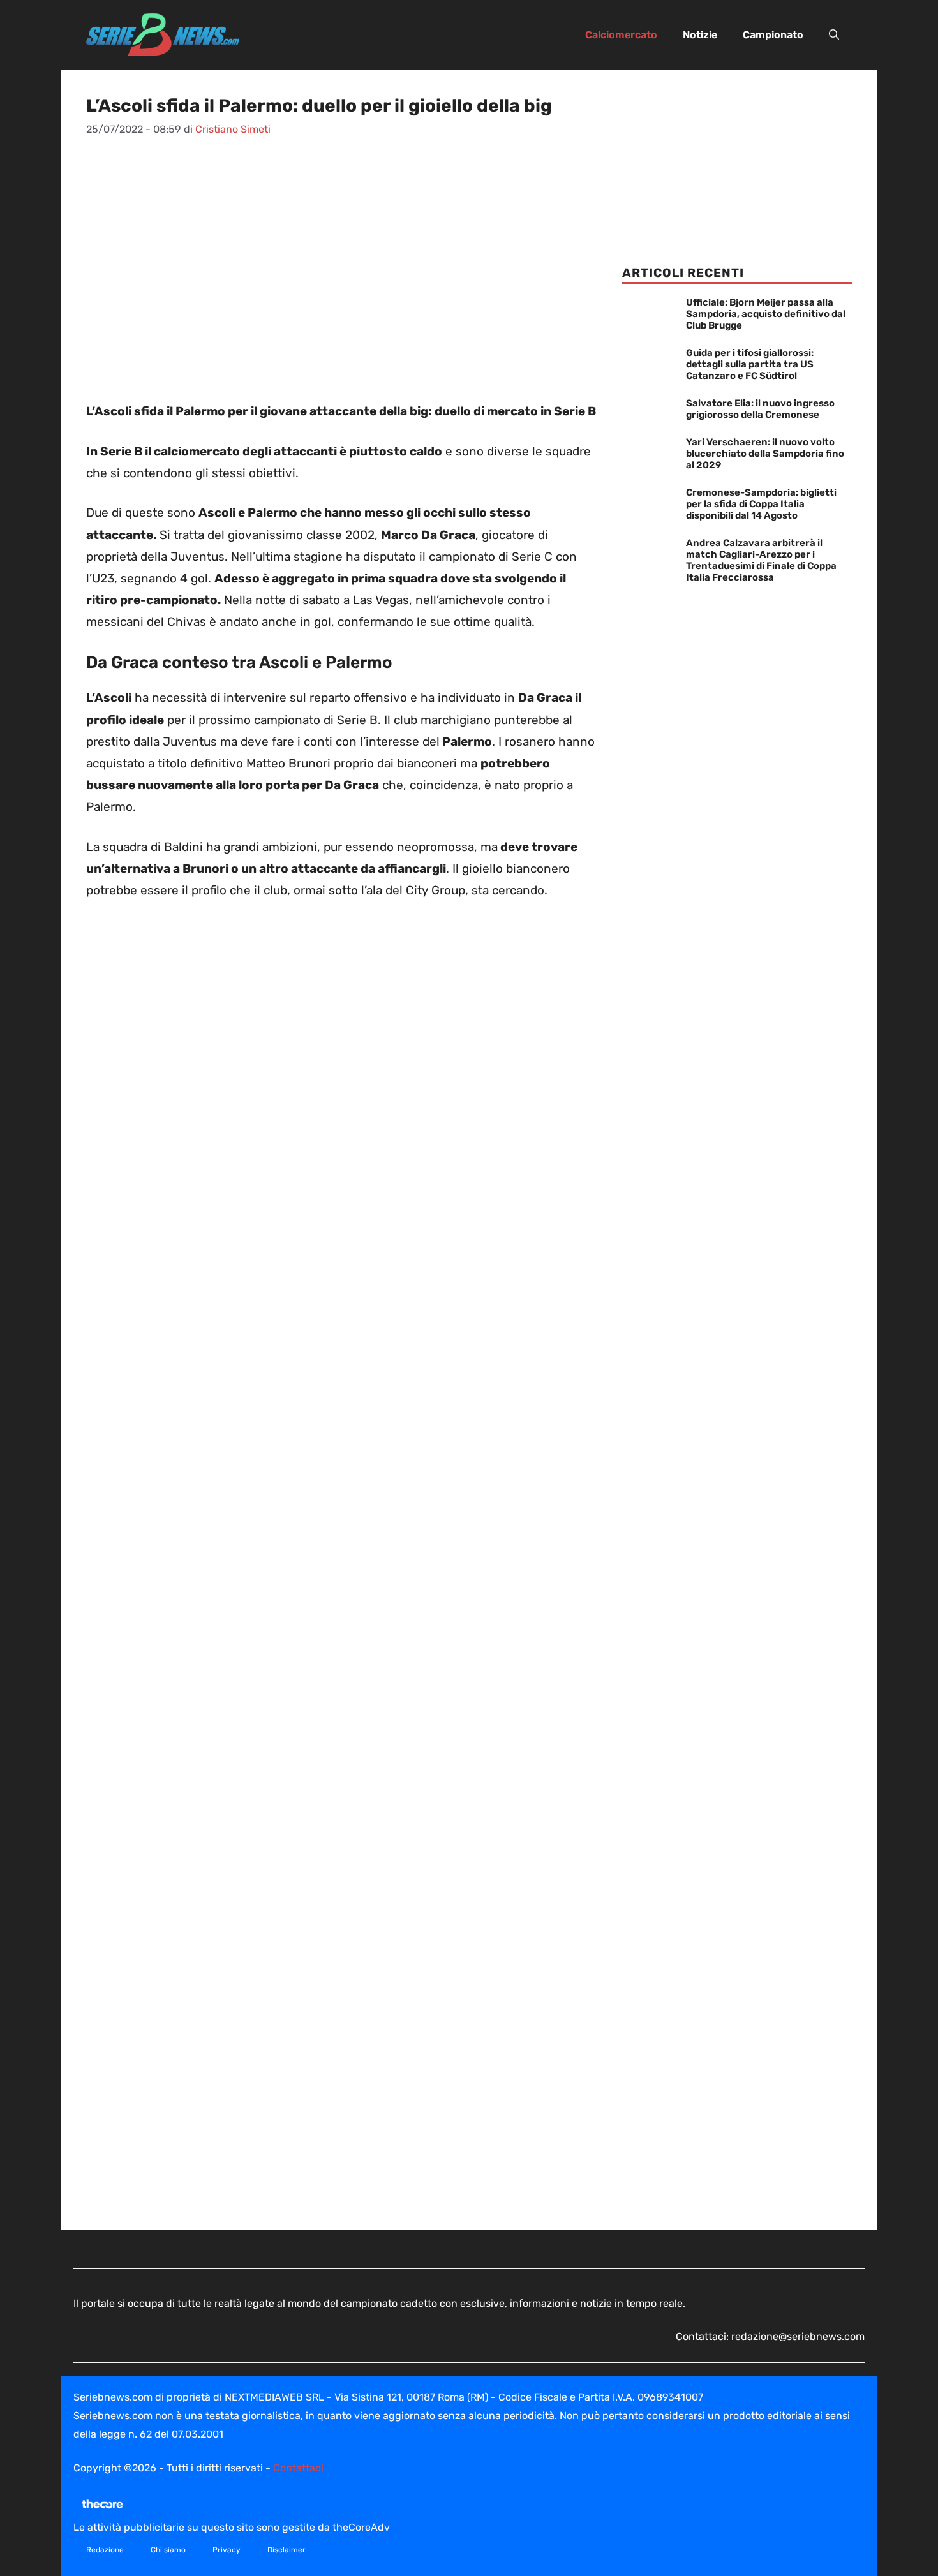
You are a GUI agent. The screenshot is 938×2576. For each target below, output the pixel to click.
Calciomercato (621, 35)
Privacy (227, 2550)
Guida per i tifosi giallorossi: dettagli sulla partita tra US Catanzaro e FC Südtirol (750, 364)
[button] (834, 35)
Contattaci (298, 2468)
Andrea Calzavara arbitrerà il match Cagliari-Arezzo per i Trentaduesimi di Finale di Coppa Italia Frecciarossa (761, 560)
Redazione (105, 2550)
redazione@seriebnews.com (798, 2336)
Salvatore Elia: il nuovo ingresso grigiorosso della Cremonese (760, 409)
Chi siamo (168, 2550)
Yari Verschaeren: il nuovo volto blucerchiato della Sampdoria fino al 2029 (765, 454)
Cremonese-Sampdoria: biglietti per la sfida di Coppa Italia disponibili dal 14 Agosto (761, 504)
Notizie (700, 35)
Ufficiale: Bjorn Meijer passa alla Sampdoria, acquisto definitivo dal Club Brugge (766, 314)
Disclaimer (287, 2550)
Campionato (773, 35)
